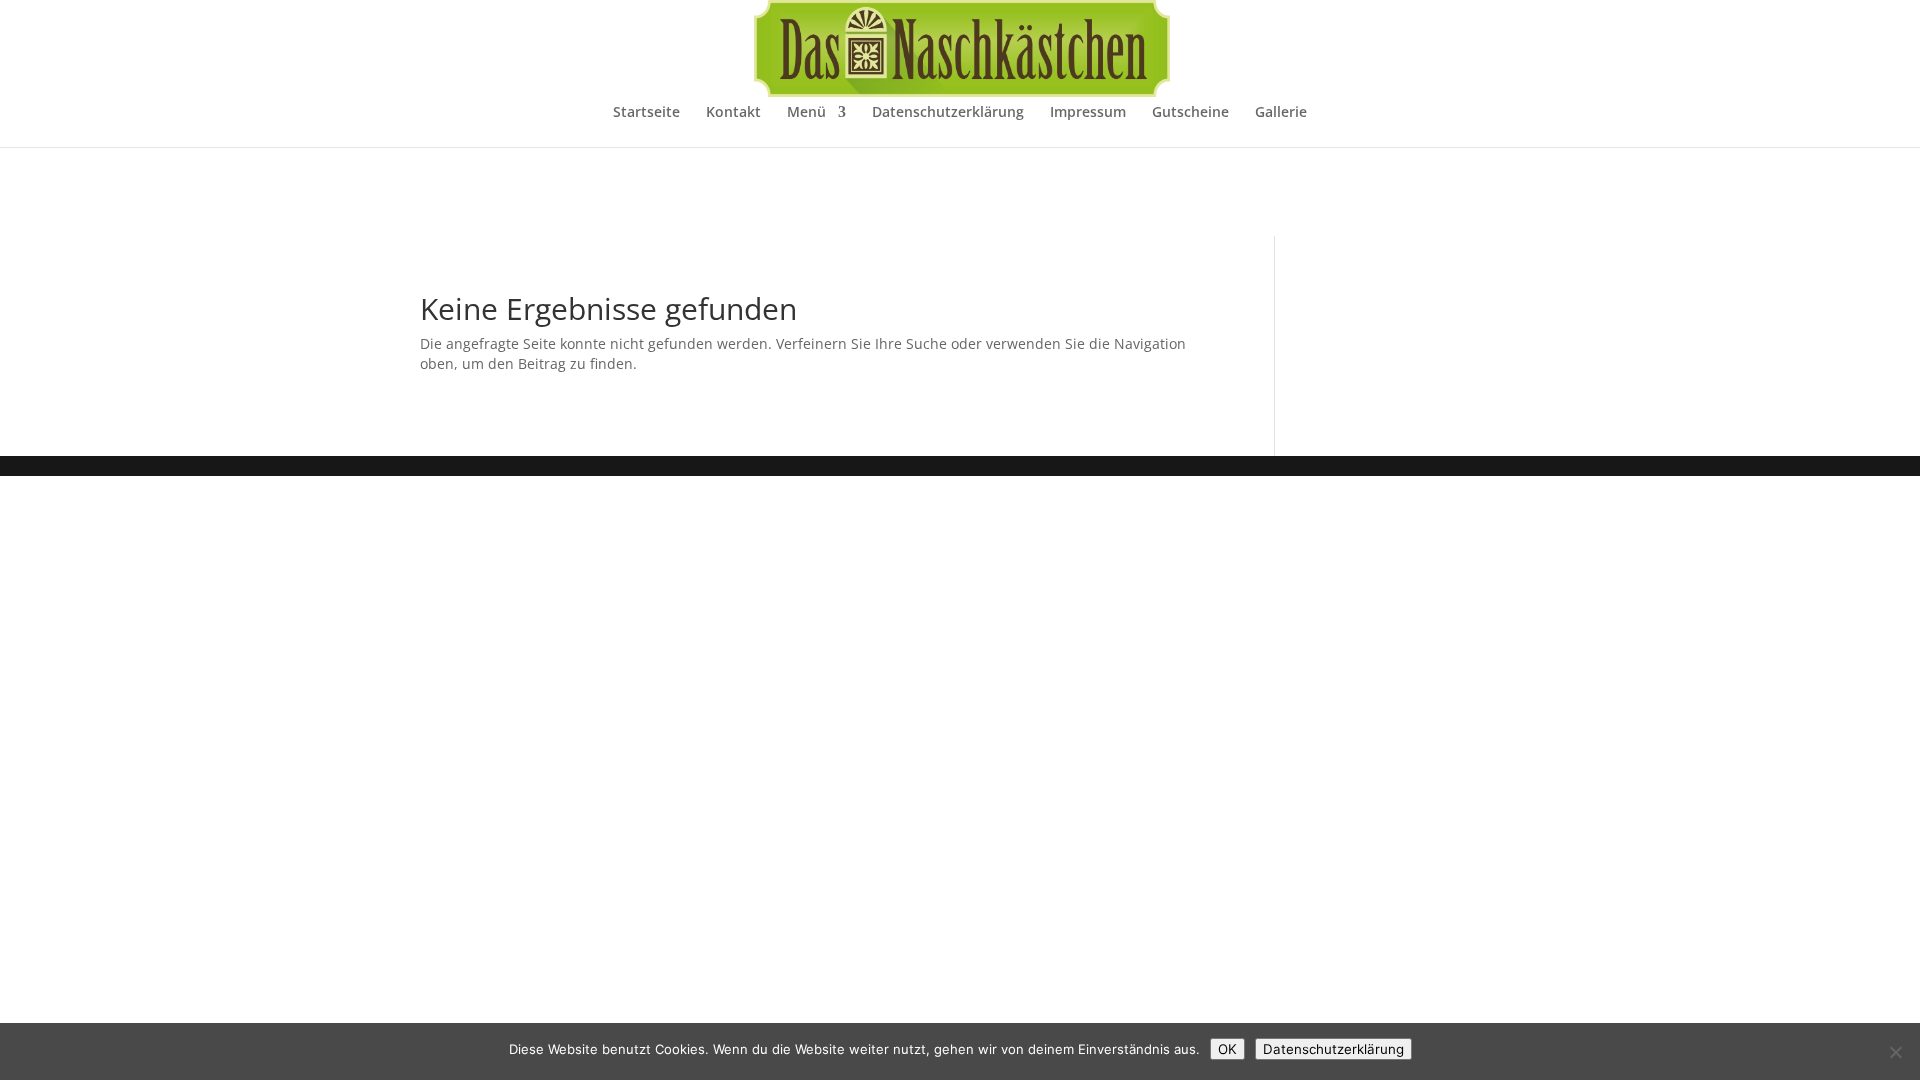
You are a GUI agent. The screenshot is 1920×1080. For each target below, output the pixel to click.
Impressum (1088, 113)
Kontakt (733, 113)
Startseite (646, 113)
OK (1227, 1049)
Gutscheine (1190, 113)
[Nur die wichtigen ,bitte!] (1895, 1052)
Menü (806, 113)
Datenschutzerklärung (948, 113)
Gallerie (1281, 113)
